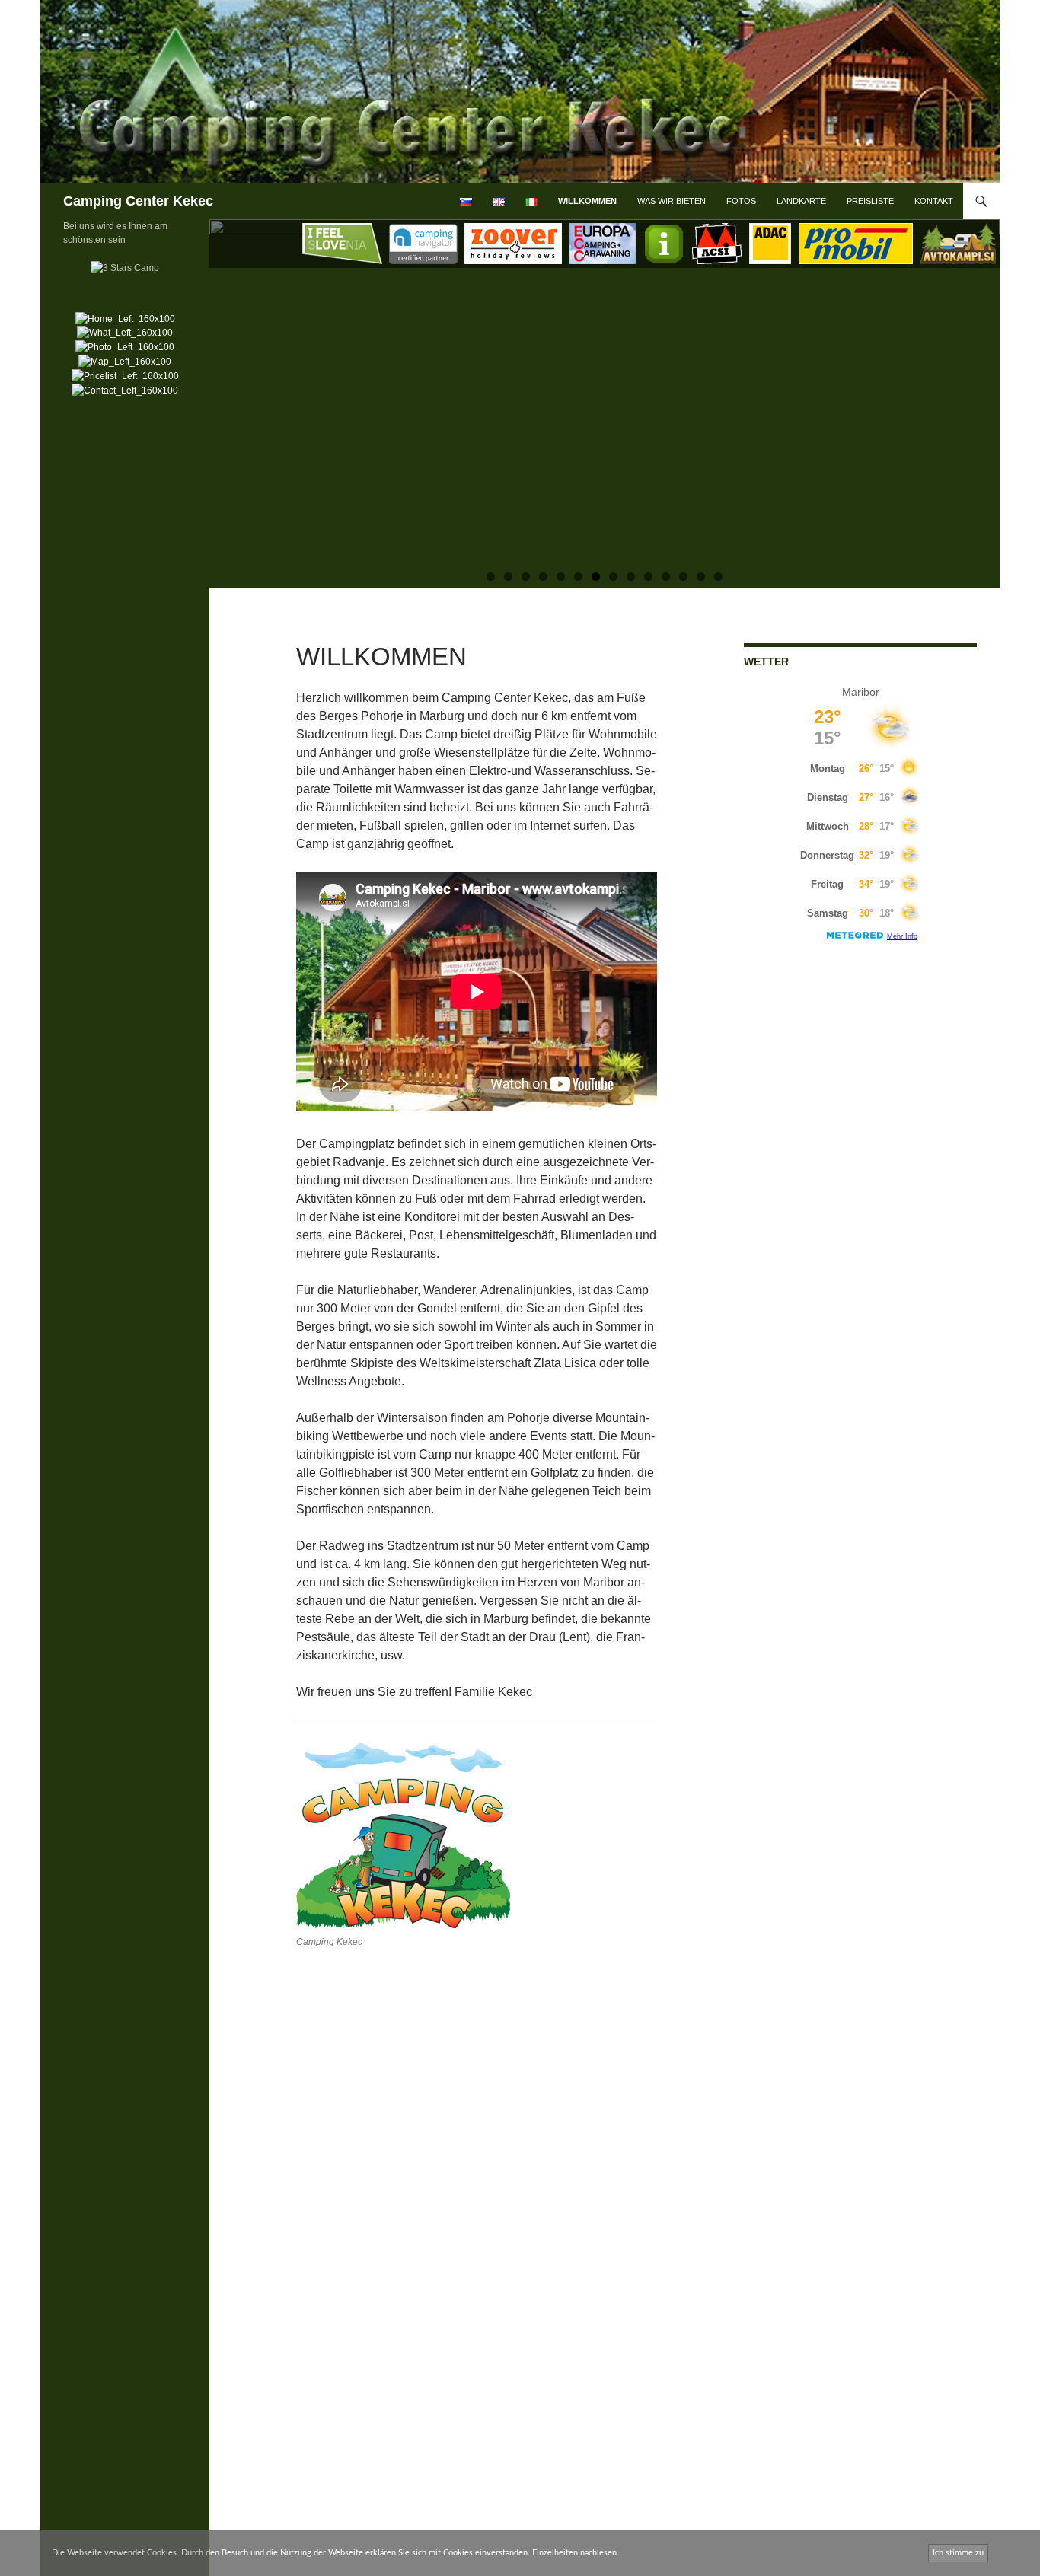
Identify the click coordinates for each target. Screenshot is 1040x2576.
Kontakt (934, 201)
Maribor (861, 692)
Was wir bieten (672, 201)
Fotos (741, 201)
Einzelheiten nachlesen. (576, 2553)
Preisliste (870, 201)
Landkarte (801, 201)
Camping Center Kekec (138, 201)
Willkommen (587, 201)
